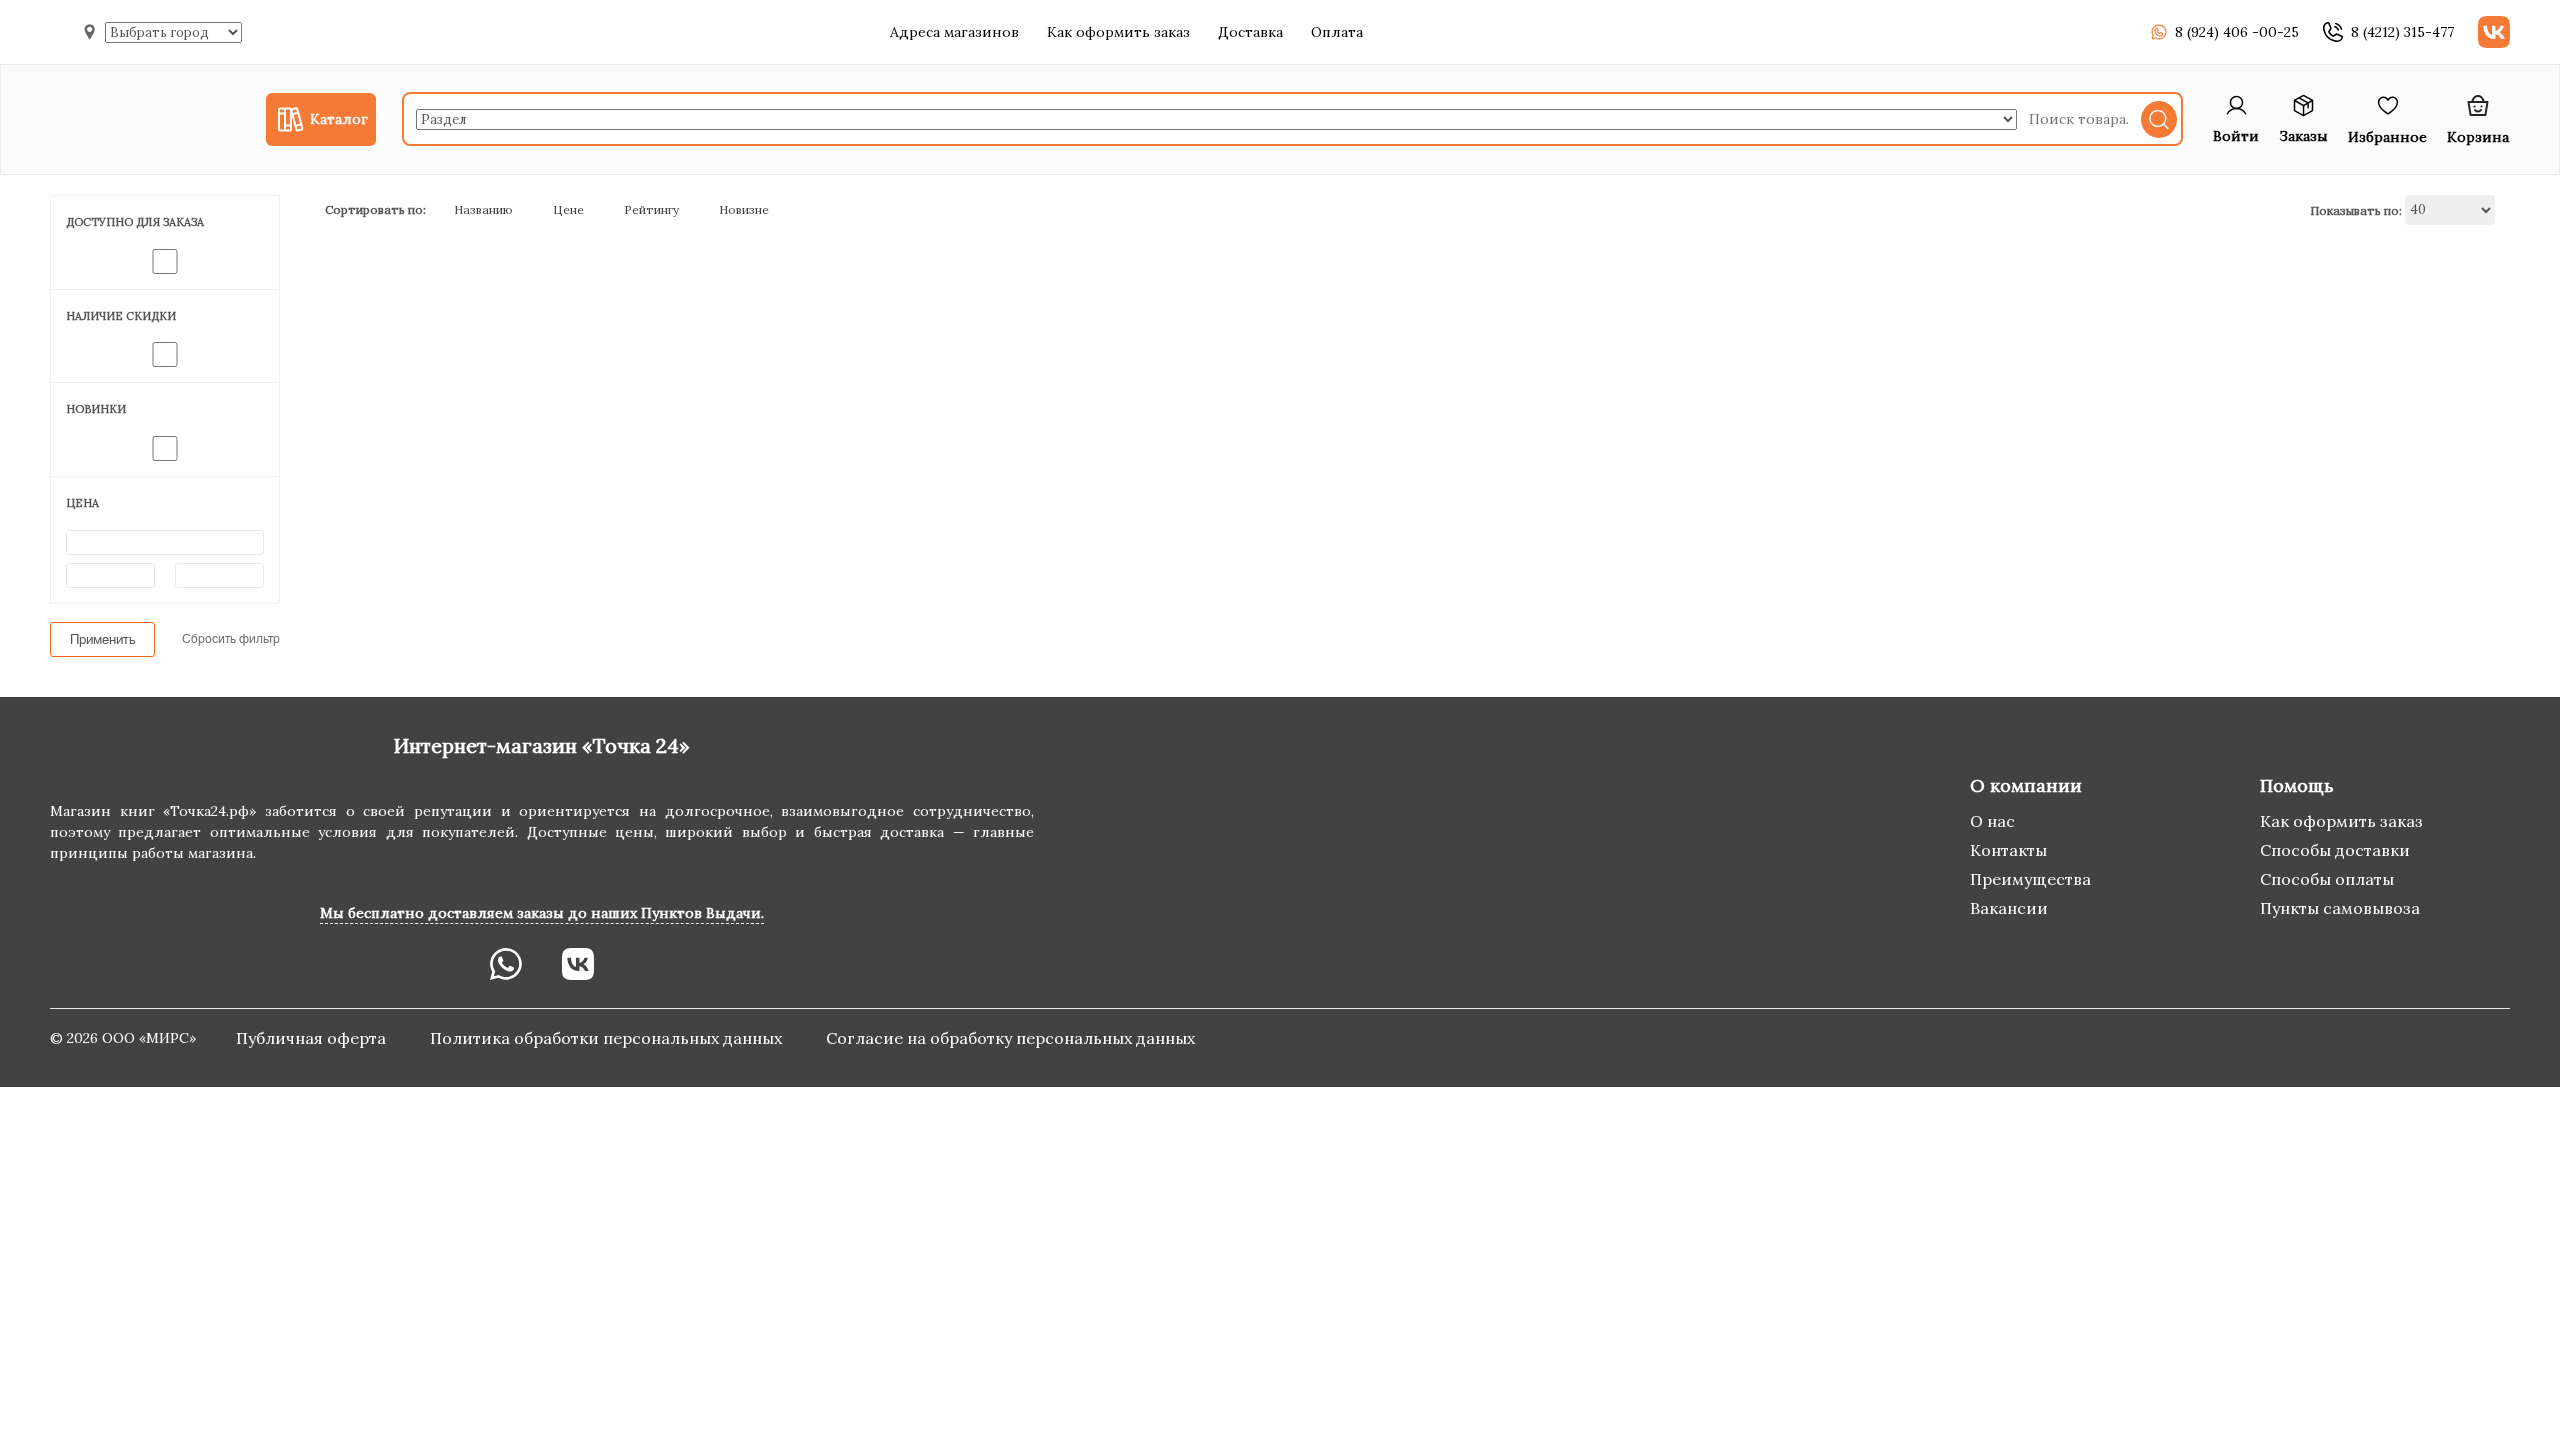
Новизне (744, 209)
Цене (568, 209)
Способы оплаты (2327, 879)
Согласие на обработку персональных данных (1010, 1038)
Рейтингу (651, 209)
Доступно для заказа (135, 222)
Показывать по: (2356, 209)
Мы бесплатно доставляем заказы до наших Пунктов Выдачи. (542, 913)
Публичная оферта (313, 1038)
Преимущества (2030, 879)
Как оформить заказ (1118, 32)
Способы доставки (2335, 850)
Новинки (96, 409)
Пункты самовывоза (2340, 908)
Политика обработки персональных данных (608, 1038)
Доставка (1250, 32)
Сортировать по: (375, 209)
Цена (82, 503)
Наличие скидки (121, 316)
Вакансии (2009, 908)
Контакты (2008, 850)
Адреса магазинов (954, 32)
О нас (1992, 821)
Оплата (1337, 32)
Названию (483, 209)
